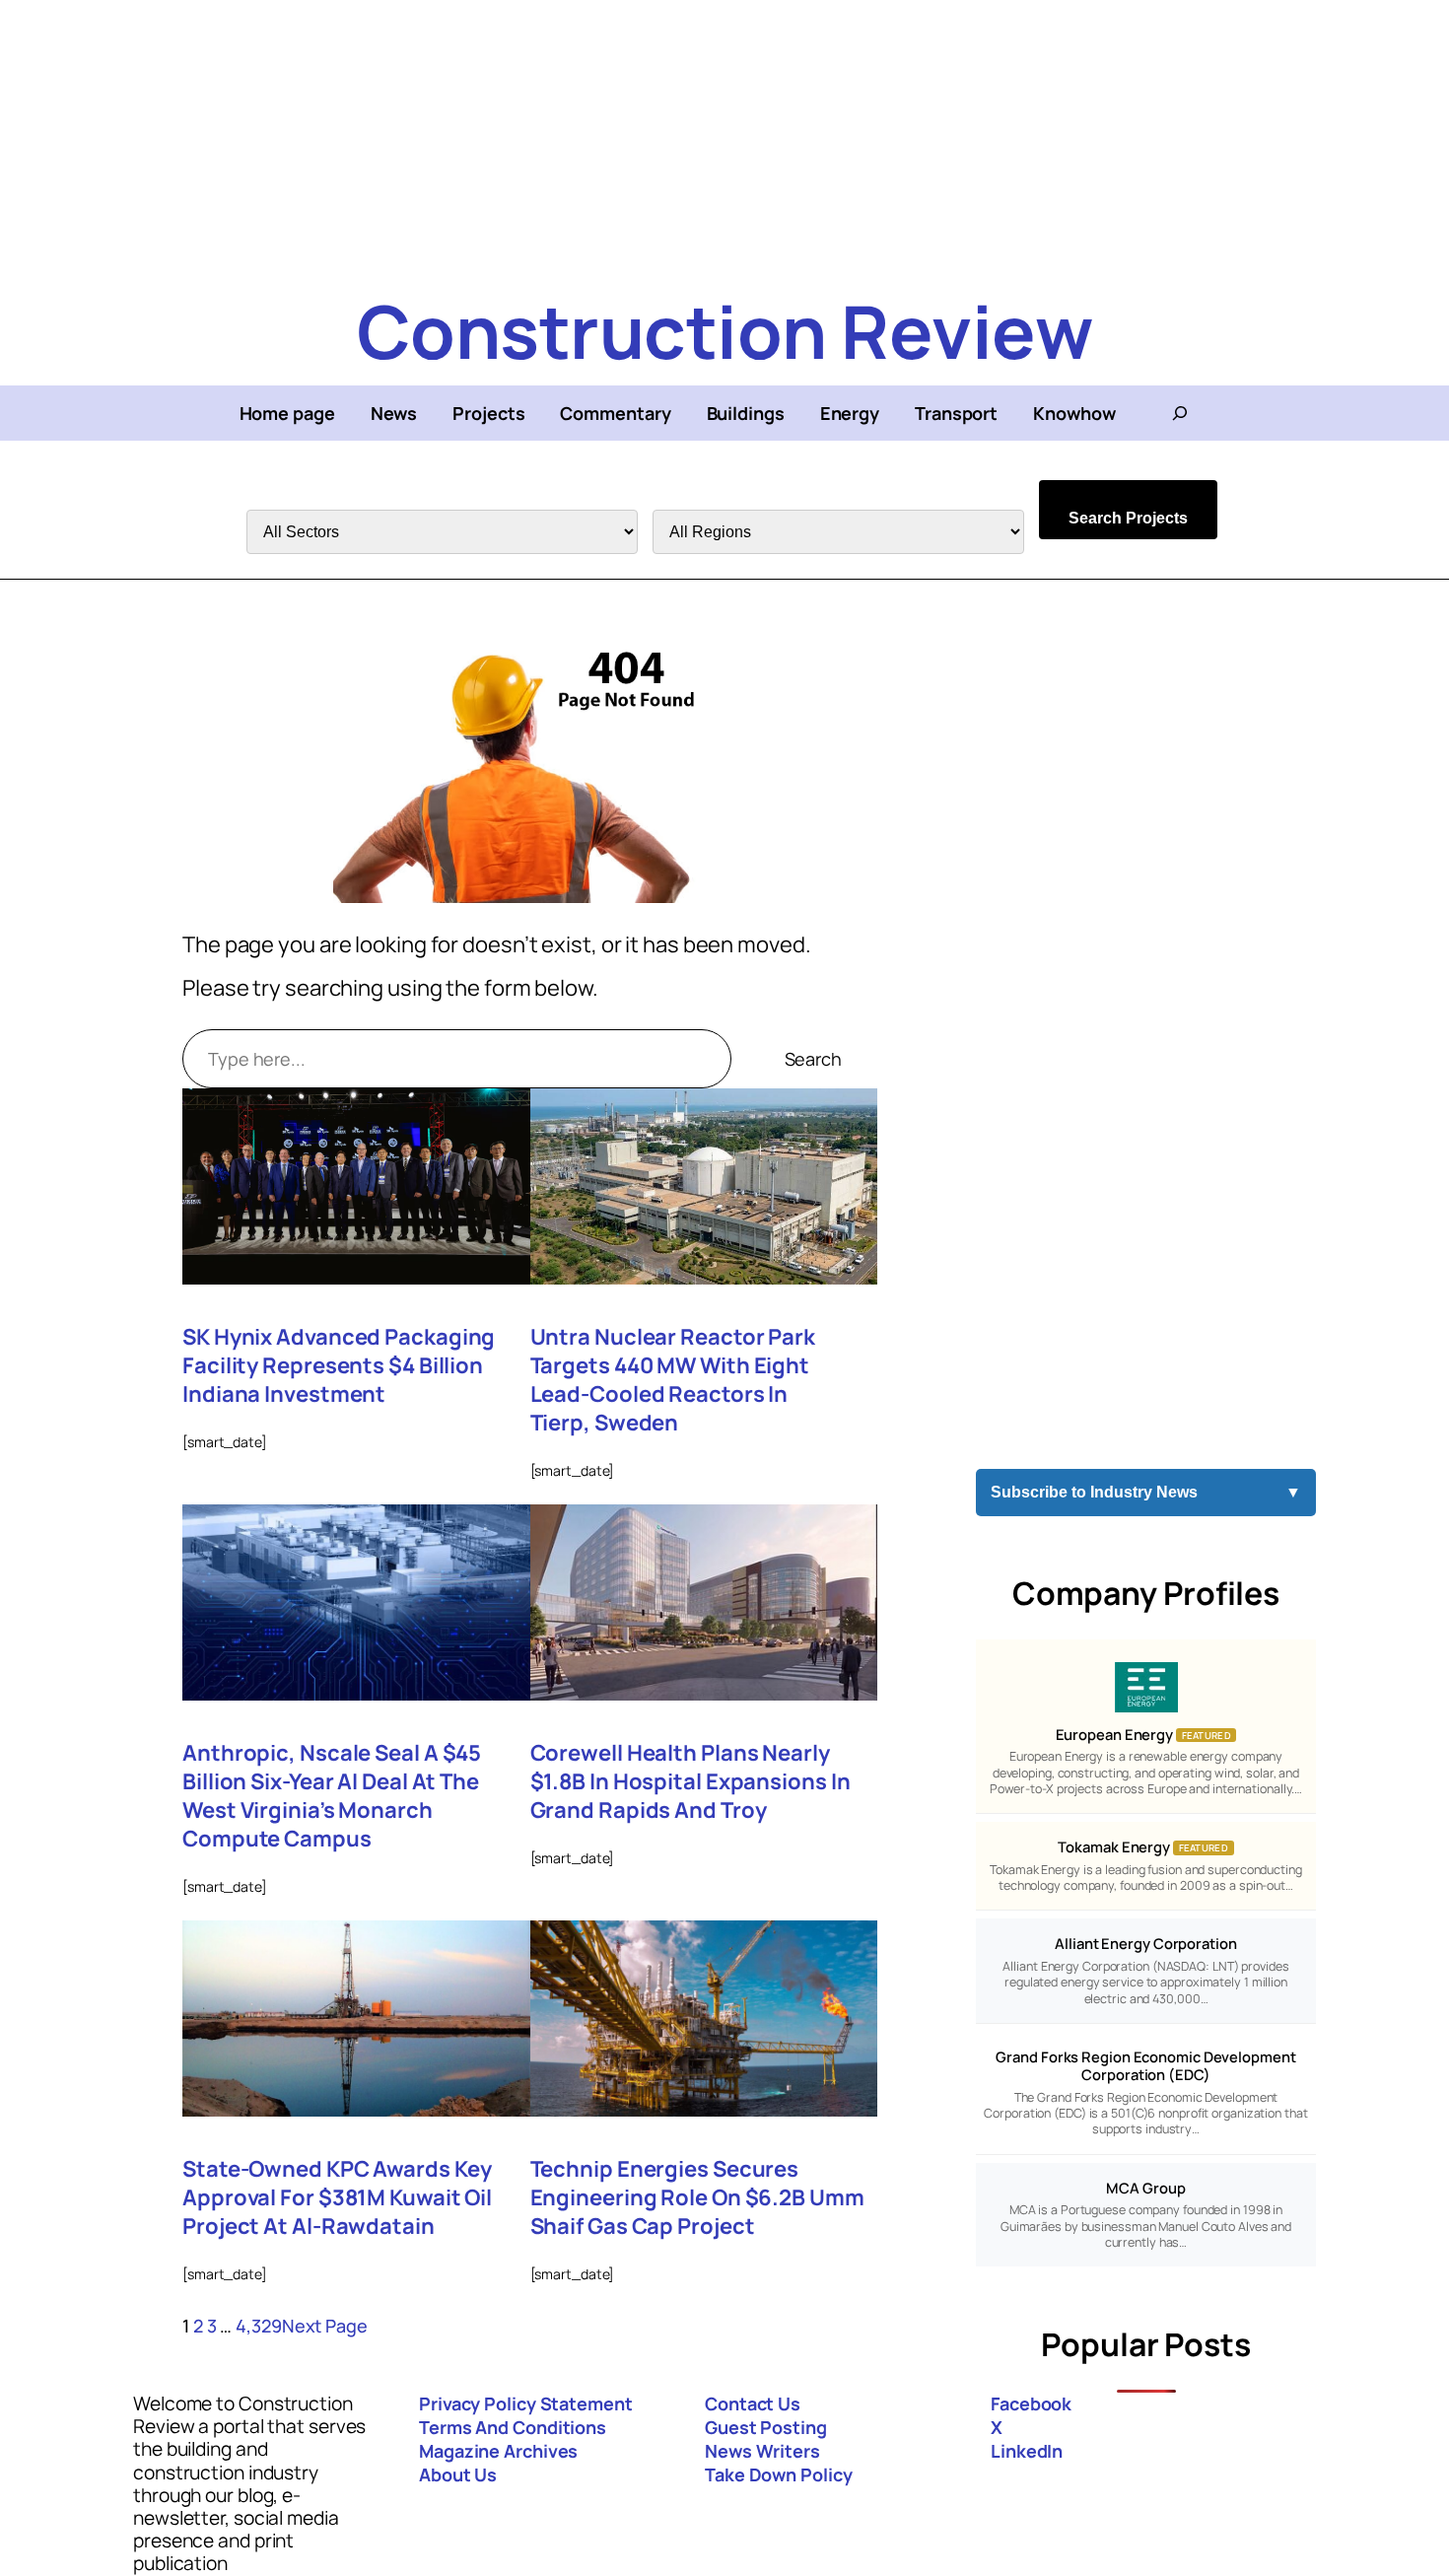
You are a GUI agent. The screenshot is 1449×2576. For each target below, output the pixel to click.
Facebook (1031, 2403)
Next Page (325, 2326)
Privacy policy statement (526, 2403)
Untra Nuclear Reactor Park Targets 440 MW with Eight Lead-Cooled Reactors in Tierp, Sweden (673, 1380)
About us (458, 2474)
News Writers (762, 2451)
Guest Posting (766, 2427)
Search (813, 1059)
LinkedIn (1027, 2451)
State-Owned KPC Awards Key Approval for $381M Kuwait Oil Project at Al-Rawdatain (337, 2198)
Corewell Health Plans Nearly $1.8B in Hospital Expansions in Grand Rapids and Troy (690, 1782)
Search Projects (1128, 518)
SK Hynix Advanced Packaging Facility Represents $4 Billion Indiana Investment (339, 1366)
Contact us (753, 2403)
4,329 (259, 2326)
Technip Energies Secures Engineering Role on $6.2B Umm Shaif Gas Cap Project (697, 2198)
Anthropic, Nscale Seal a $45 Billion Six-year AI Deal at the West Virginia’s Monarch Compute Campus (332, 1796)
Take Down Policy (778, 2474)
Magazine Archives (498, 2451)
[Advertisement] (591, 138)
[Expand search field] (1180, 413)
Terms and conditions (513, 2427)
